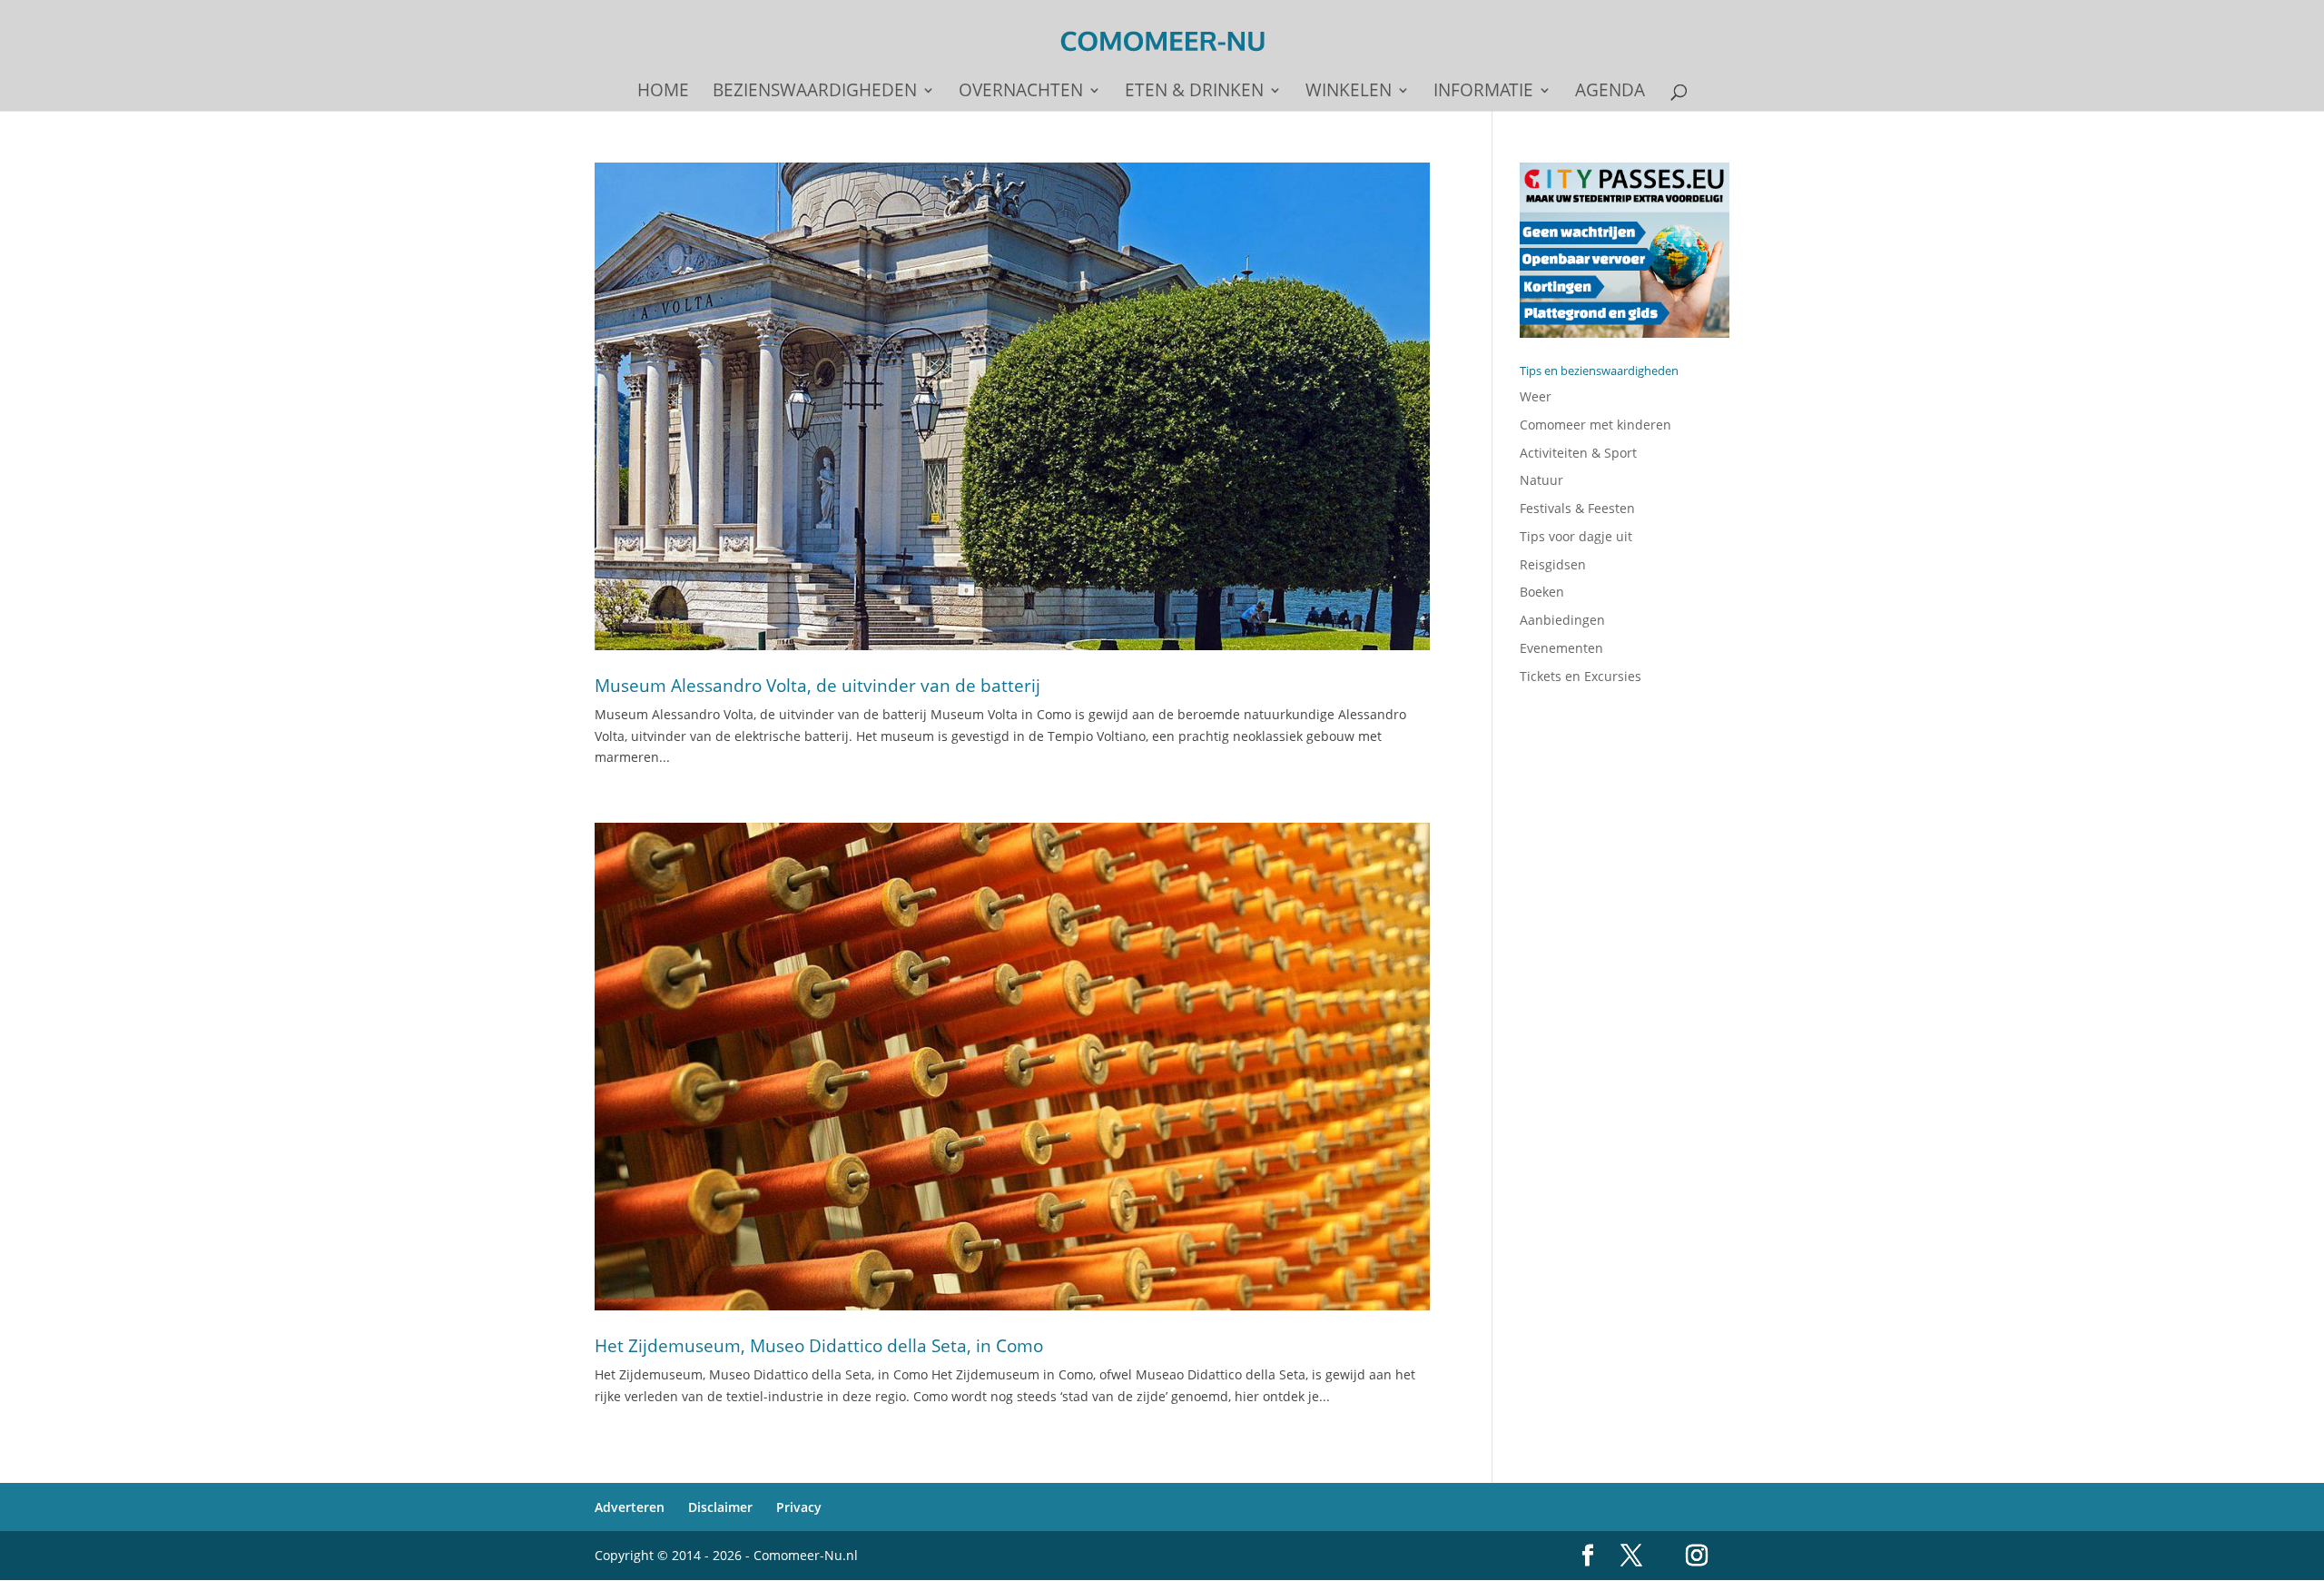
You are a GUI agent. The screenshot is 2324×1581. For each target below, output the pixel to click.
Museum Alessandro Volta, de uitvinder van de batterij (817, 686)
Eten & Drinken (1194, 93)
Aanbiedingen (1562, 620)
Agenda (1610, 93)
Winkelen (1349, 93)
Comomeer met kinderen (1595, 425)
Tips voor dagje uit (1576, 536)
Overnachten (1021, 93)
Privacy (799, 1507)
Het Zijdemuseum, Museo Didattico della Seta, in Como (819, 1346)
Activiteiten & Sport (1578, 453)
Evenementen (1561, 648)
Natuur (1541, 480)
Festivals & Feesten (1577, 508)
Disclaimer (720, 1507)
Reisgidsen (1553, 564)
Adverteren (630, 1507)
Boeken (1542, 592)
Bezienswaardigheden (815, 93)
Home (663, 93)
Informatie (1483, 93)
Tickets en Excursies (1581, 676)
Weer (1536, 396)
